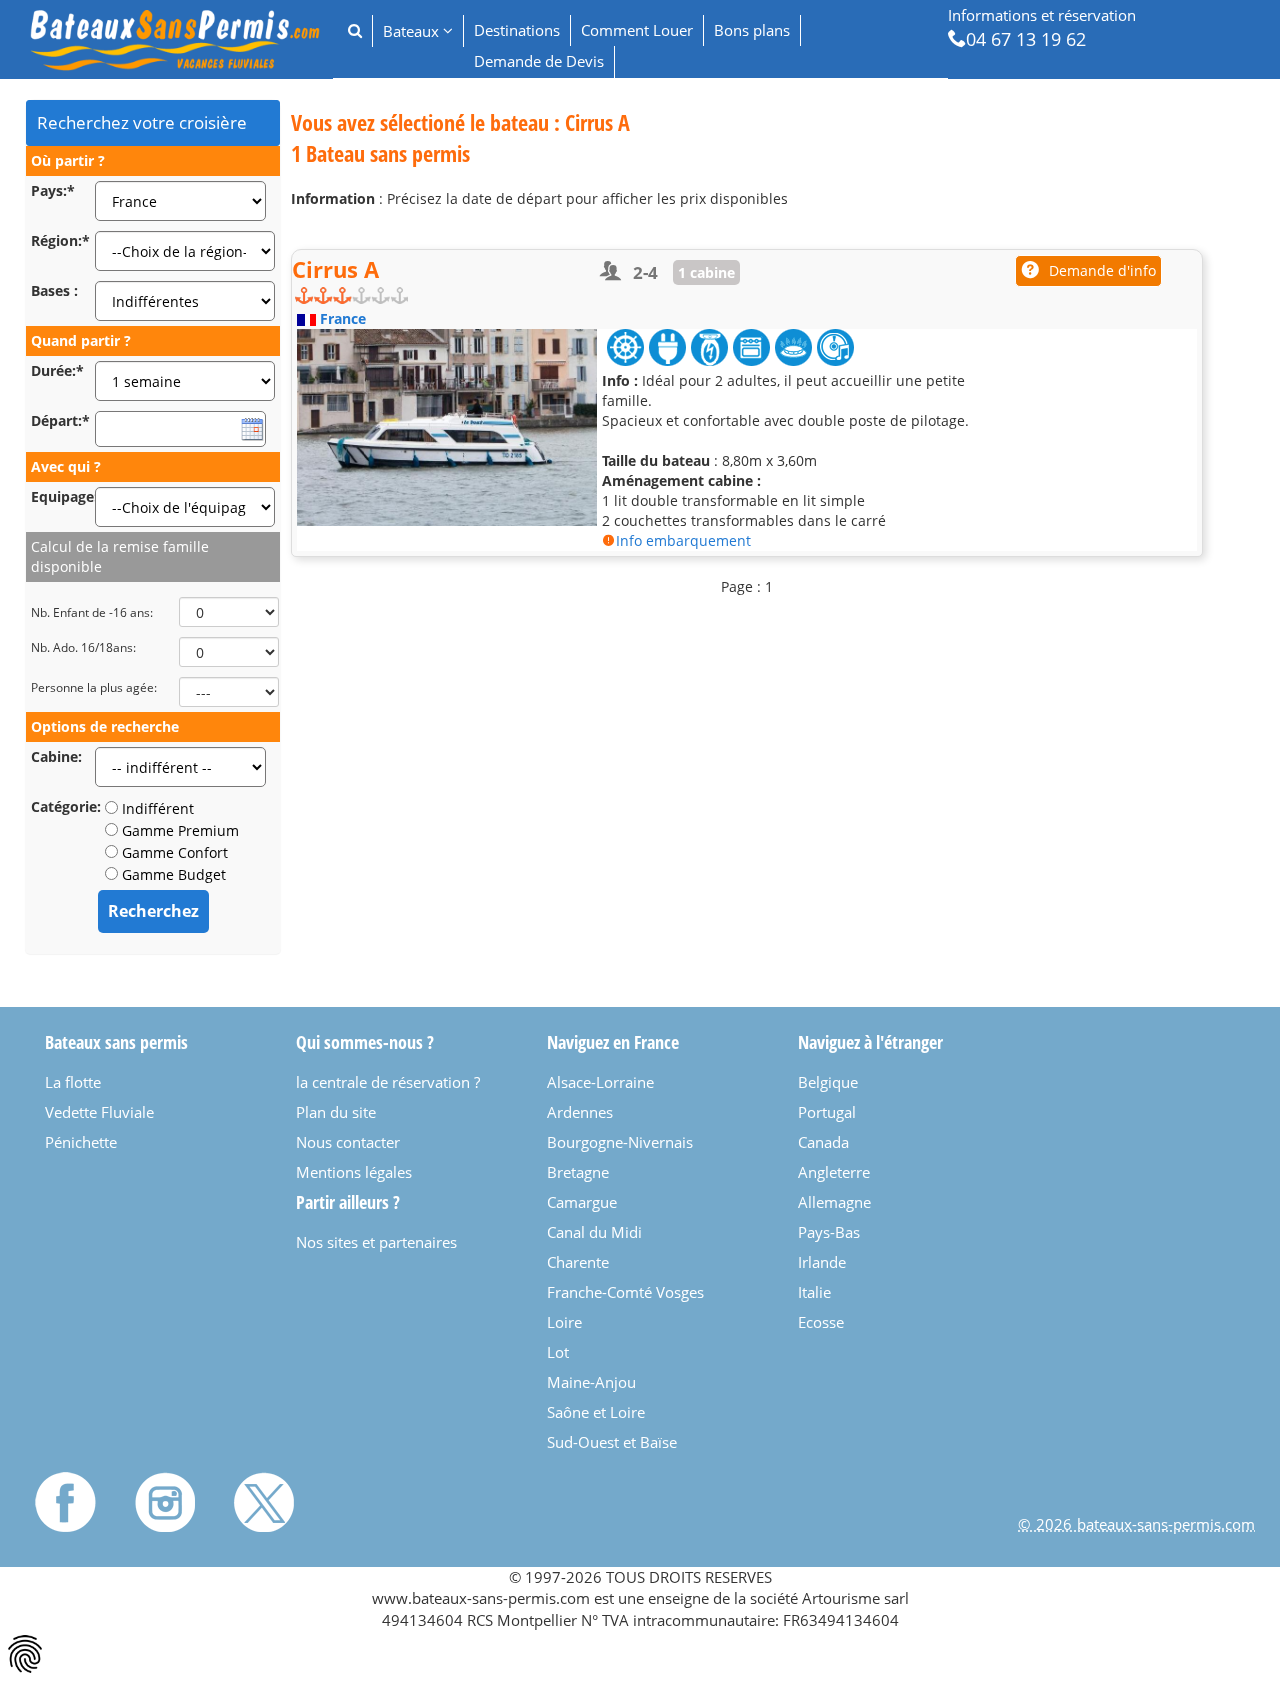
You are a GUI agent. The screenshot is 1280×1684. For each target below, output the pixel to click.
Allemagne (834, 1202)
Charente (578, 1262)
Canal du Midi (594, 1232)
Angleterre (834, 1172)
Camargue (582, 1202)
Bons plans (752, 30)
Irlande (822, 1262)
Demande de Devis (539, 61)
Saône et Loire (596, 1412)
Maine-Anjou (591, 1382)
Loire (564, 1322)
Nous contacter (348, 1142)
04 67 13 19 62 (1026, 38)
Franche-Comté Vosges (625, 1292)
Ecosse (821, 1322)
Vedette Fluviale (99, 1112)
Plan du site (336, 1112)
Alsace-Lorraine (600, 1082)
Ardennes (580, 1112)
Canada (823, 1142)
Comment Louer (637, 30)
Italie (814, 1292)
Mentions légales (354, 1172)
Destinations (517, 30)
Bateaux (413, 31)
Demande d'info (1102, 270)
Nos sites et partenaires (376, 1242)
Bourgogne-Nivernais (620, 1142)
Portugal (827, 1112)
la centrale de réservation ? (388, 1082)
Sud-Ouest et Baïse (612, 1442)
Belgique (828, 1082)
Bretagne (578, 1172)
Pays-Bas (829, 1232)
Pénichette (81, 1142)
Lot (558, 1352)
